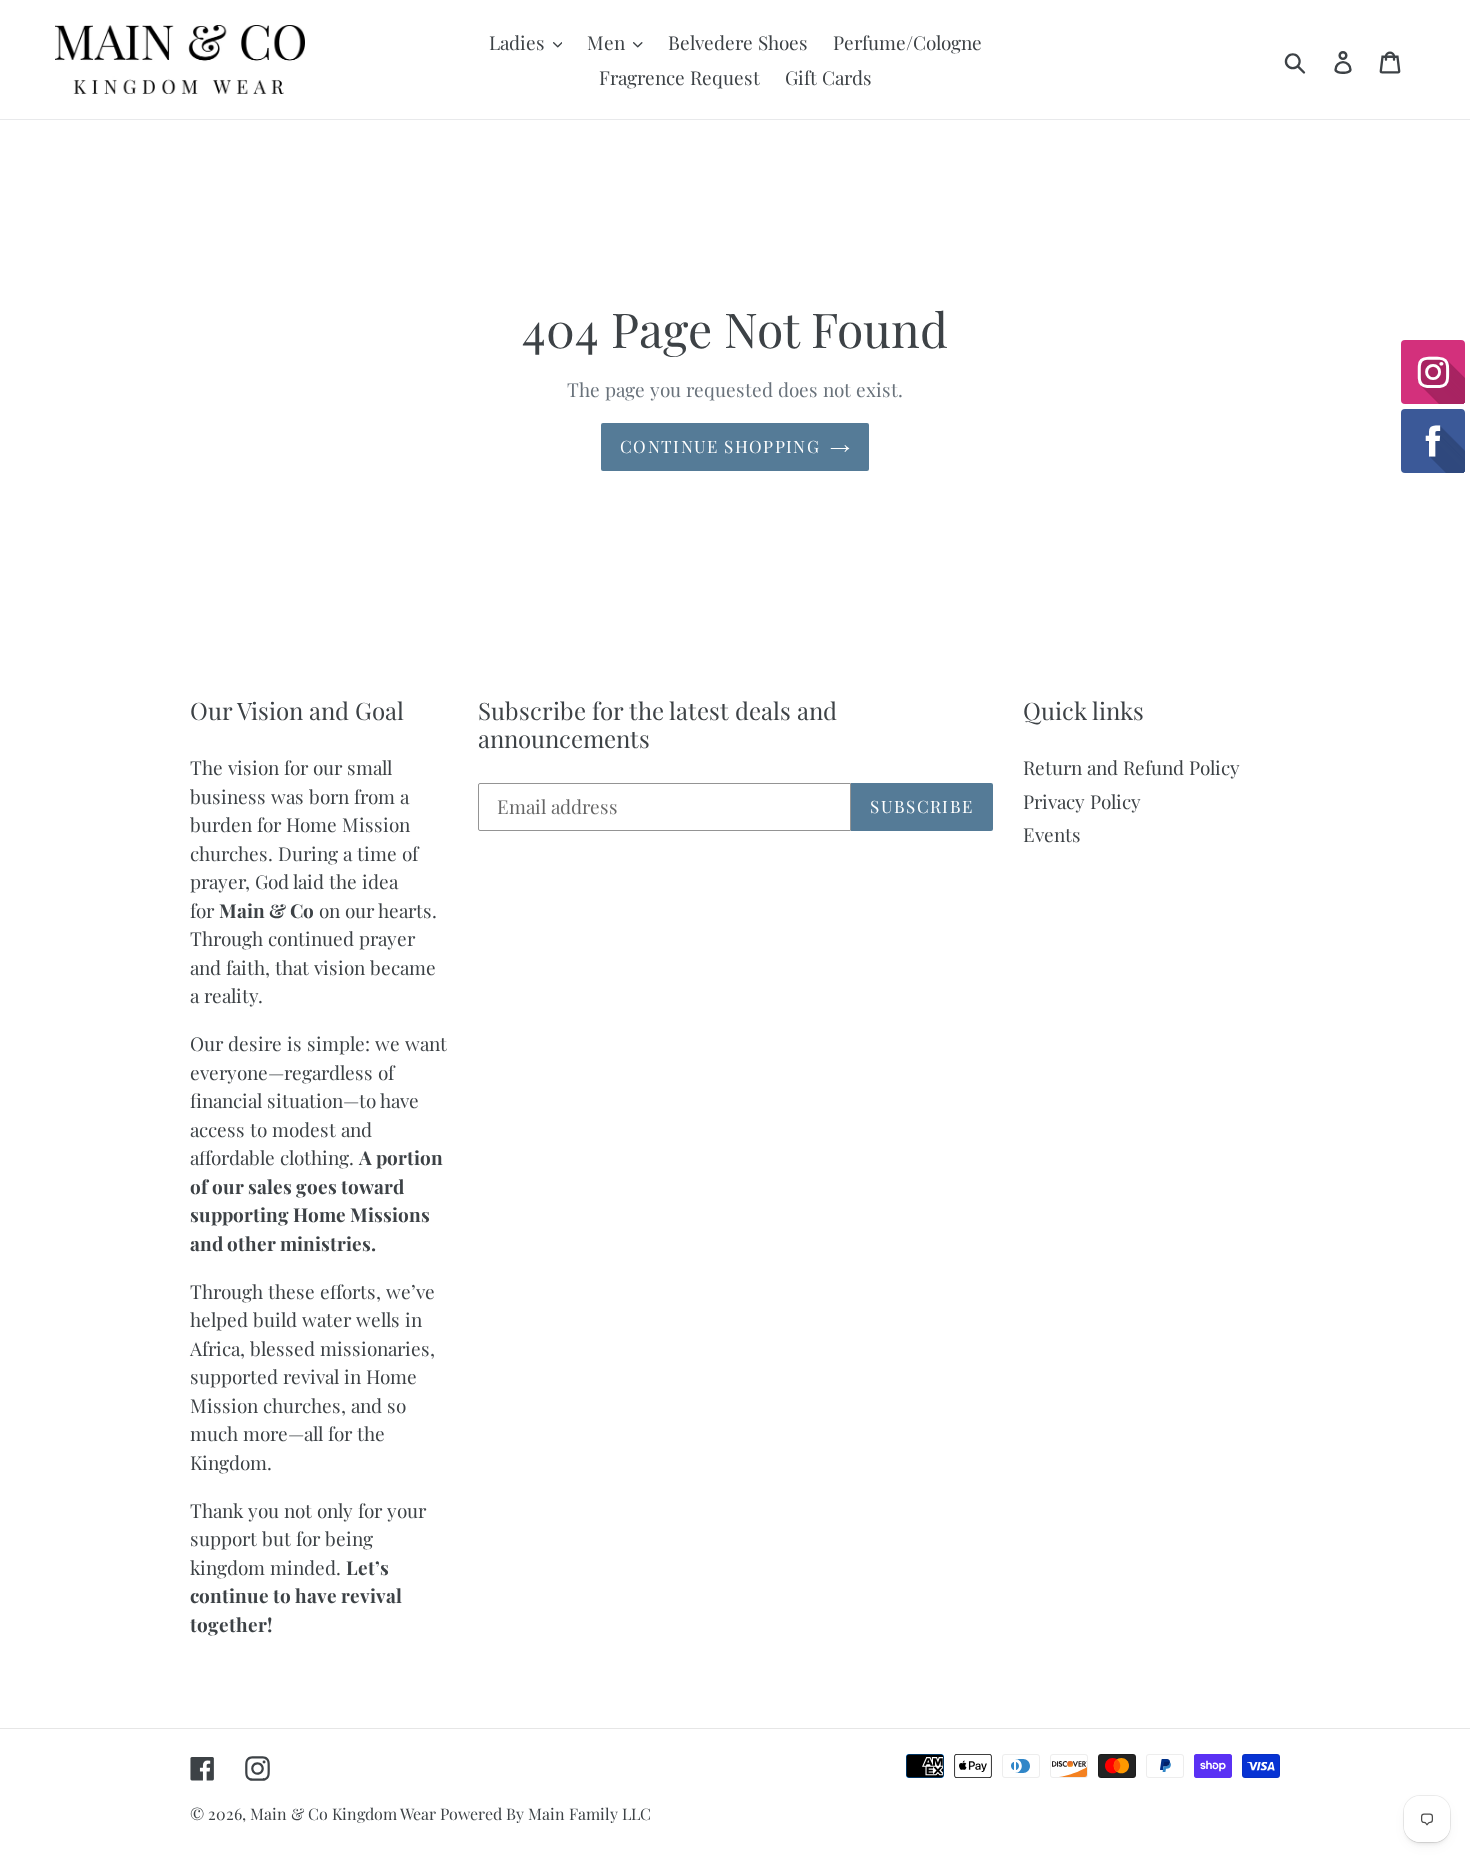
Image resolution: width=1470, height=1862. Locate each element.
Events (1052, 834)
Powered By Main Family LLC (545, 1813)
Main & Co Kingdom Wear (345, 1813)
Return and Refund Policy (1131, 767)
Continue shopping (720, 446)
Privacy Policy (1082, 801)
